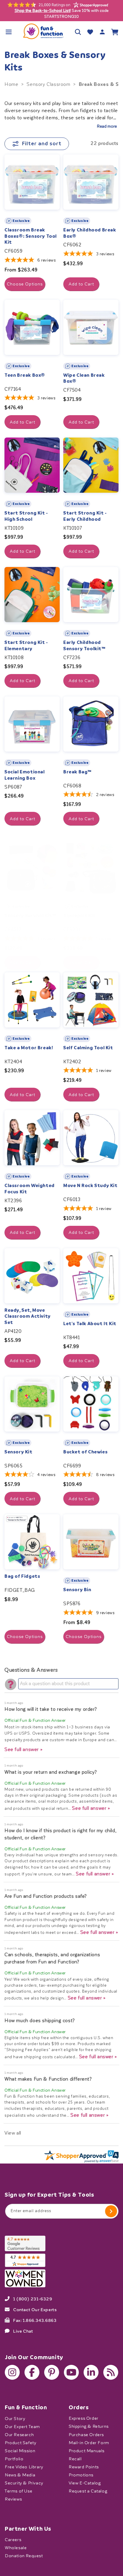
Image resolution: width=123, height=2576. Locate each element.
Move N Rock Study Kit (90, 1186)
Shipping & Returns (89, 2426)
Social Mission (20, 2451)
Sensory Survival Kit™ (30, 916)
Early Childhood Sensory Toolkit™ (84, 646)
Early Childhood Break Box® (90, 233)
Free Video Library (24, 2467)
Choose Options (25, 284)
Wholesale (16, 2548)
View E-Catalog (85, 2483)
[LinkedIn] (91, 2372)
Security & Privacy (24, 2483)
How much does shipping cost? (40, 2021)
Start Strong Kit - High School (26, 516)
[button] (9, 32)
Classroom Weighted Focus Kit (30, 1189)
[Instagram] (12, 2372)
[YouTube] (71, 2372)
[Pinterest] (52, 2372)
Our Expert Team (22, 2426)
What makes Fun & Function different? (48, 2079)
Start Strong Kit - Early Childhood (85, 516)
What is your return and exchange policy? (51, 1772)
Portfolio (14, 2459)
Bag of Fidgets (22, 1576)
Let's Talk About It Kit (90, 1324)
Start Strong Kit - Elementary (26, 646)
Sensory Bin (77, 1590)
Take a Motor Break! (29, 1048)
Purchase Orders (86, 2434)
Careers (13, 2540)
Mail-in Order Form (89, 2443)
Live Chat (23, 2331)
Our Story (15, 2418)
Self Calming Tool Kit (88, 1048)
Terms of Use (19, 2491)
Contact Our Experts (35, 2309)
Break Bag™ (77, 772)
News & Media (20, 2475)
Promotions (81, 2475)
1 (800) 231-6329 (33, 2299)
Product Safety (20, 2443)
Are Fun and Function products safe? (46, 1896)
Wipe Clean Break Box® (84, 378)
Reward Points (84, 2467)
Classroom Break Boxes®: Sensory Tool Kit (31, 236)
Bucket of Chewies (85, 1452)
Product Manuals (87, 2451)
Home (11, 84)
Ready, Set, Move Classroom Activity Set (28, 1316)
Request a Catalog (88, 2491)
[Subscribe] (111, 2211)
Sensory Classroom (48, 84)
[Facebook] (32, 2372)
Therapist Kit (80, 916)
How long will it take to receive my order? (51, 1709)
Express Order (84, 2418)
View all (13, 2133)
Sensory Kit (19, 1452)
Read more (107, 126)
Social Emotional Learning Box (25, 775)
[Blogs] (111, 2372)
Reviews (13, 2499)
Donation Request (24, 2556)
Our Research (19, 2434)
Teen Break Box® (25, 375)
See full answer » (24, 1749)
